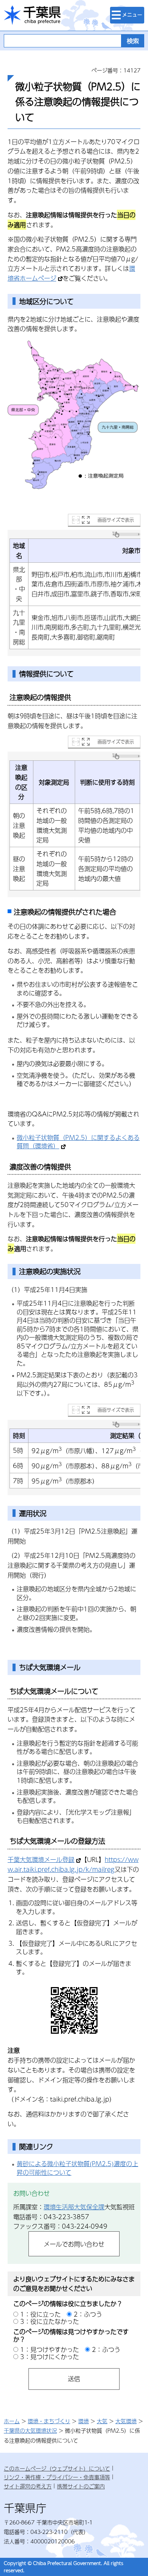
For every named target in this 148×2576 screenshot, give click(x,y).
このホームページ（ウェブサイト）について (57, 2468)
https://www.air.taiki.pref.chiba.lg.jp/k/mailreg (73, 1864)
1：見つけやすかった (50, 2349)
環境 (83, 2421)
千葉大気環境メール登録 (41, 1859)
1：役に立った (40, 2314)
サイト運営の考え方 (28, 2486)
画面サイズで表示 (116, 520)
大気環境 (126, 2421)
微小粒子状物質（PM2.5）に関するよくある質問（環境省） (78, 1142)
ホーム (12, 2421)
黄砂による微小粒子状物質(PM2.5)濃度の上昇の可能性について (77, 2168)
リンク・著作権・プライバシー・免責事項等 (57, 2477)
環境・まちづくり (49, 2421)
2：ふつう (88, 2314)
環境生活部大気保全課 (74, 2207)
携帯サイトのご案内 (81, 2486)
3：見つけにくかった (50, 2357)
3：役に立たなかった (50, 2321)
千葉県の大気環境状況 (30, 2430)
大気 (102, 2421)
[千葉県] (32, 15)
